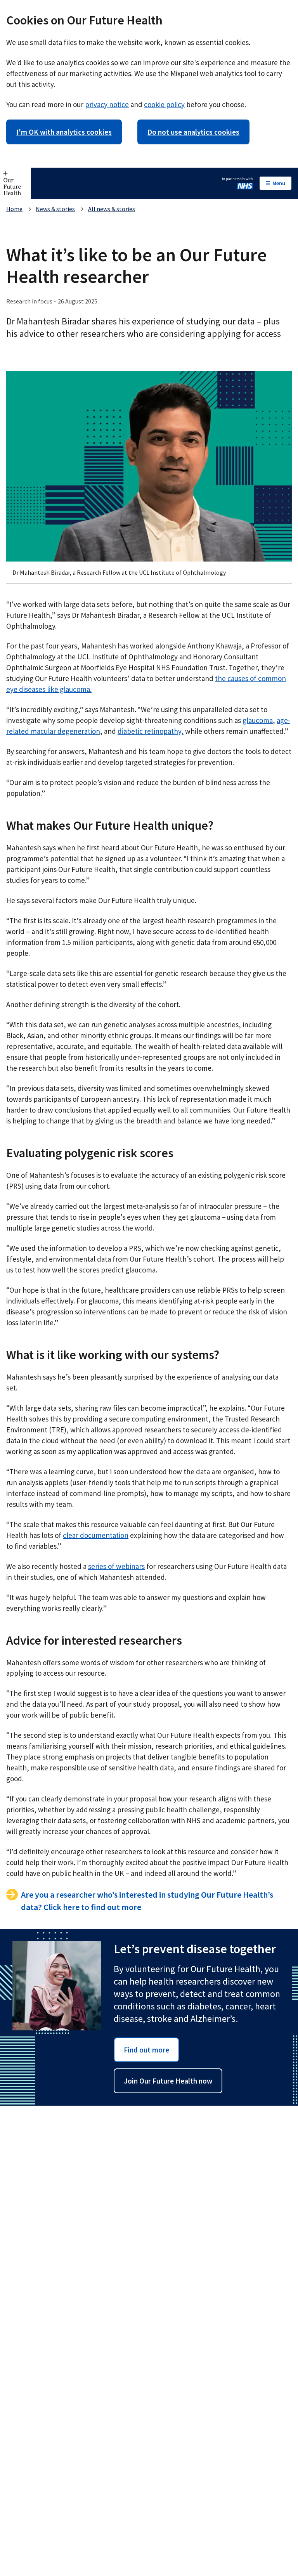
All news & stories (112, 209)
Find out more (146, 2050)
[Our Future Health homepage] (16, 183)
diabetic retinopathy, (151, 731)
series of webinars (116, 1566)
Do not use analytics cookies (193, 132)
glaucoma (258, 720)
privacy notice (107, 104)
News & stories (55, 209)
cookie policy (164, 104)
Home (14, 209)
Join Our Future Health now (168, 2081)
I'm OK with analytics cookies (64, 132)
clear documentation (96, 1535)
